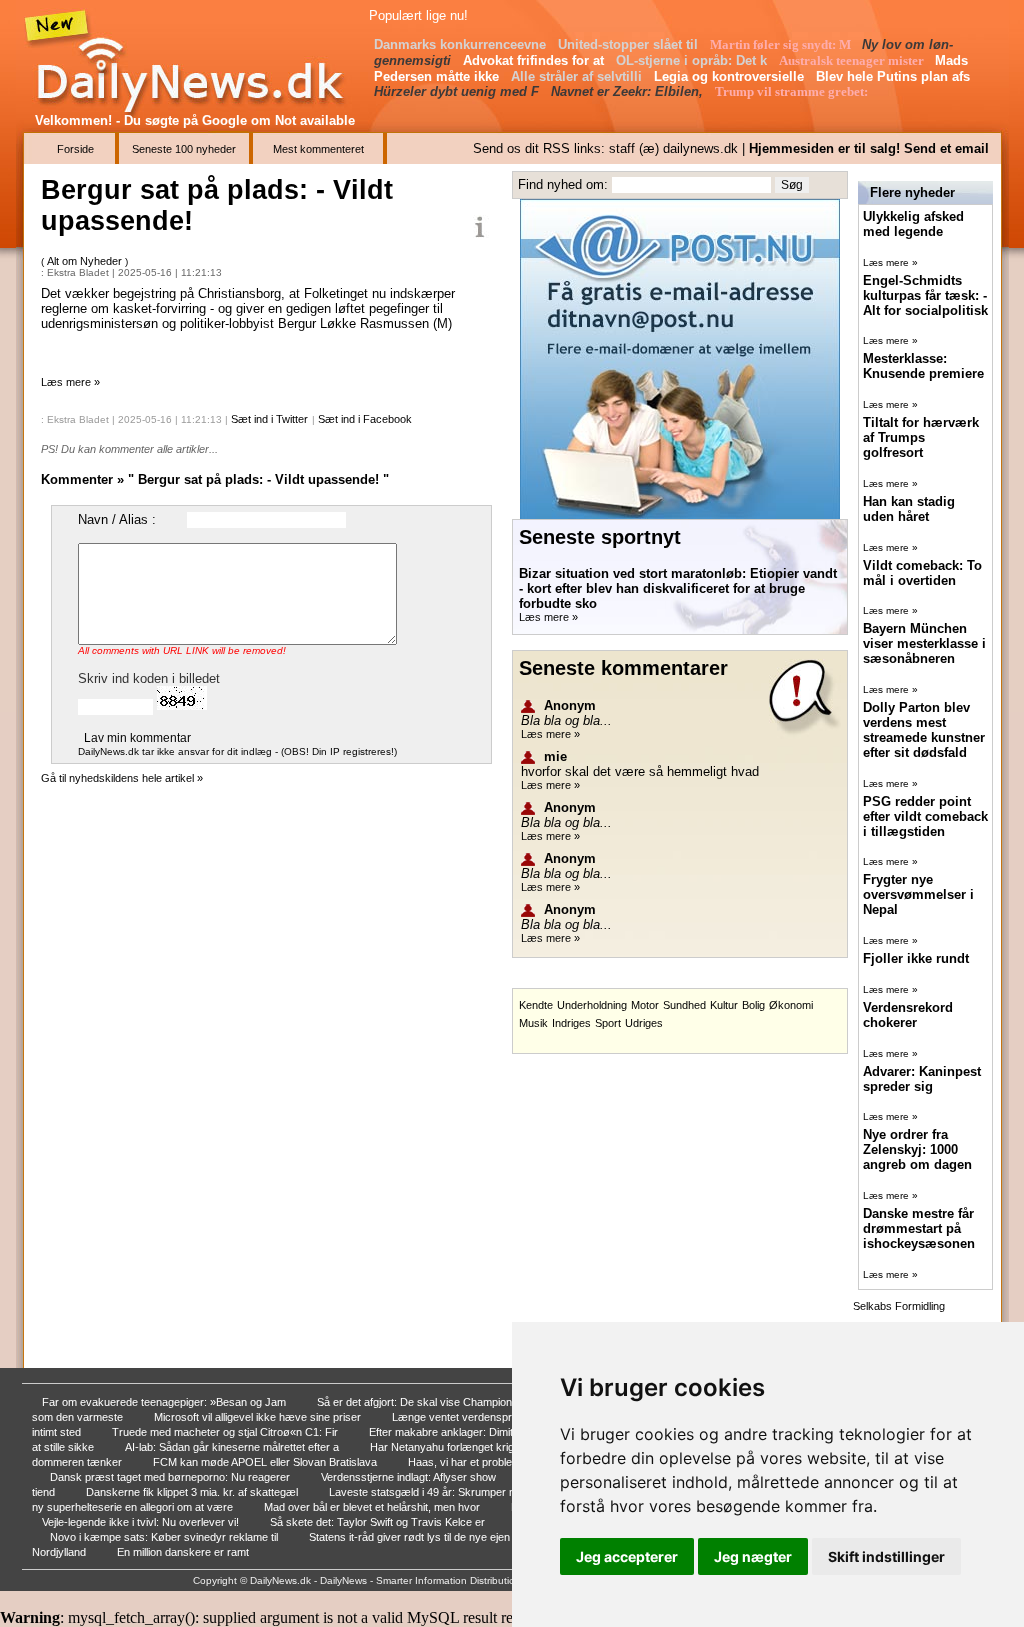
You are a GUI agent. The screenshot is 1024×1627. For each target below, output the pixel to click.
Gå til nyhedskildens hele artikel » (122, 778)
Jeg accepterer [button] (627, 1556)
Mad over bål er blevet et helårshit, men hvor (373, 1507)
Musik (533, 1023)
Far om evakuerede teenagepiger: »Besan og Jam (165, 1402)
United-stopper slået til (630, 44)
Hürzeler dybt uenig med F (458, 91)
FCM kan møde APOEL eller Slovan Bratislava (266, 1462)
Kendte (536, 1005)
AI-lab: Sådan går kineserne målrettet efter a (233, 1447)
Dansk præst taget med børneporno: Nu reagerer (171, 1477)
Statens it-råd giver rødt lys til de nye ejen (411, 1537)
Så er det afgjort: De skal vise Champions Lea (429, 1402)
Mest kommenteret (318, 149)
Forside (75, 149)
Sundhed (684, 1005)
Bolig (753, 1005)
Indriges (571, 1023)
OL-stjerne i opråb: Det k (693, 60)
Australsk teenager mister (853, 60)
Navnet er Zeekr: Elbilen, (629, 91)
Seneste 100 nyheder (184, 149)
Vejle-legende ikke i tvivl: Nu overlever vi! (142, 1522)
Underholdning (592, 1005)
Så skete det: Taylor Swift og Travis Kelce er (379, 1522)
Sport (608, 1023)
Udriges (644, 1023)
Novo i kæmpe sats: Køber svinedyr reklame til (165, 1537)
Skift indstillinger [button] (886, 1556)
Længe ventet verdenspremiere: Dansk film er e (509, 1417)
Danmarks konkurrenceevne (462, 44)
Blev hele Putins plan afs (895, 76)
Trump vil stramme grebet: (793, 91)
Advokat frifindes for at (535, 60)
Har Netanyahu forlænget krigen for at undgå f (483, 1447)
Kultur (724, 1005)
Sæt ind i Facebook (365, 419)
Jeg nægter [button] (753, 1556)
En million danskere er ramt (184, 1552)
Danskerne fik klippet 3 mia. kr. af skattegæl (193, 1492)
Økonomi (791, 1005)
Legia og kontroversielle (731, 76)
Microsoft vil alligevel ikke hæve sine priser (259, 1417)
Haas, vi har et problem (466, 1462)
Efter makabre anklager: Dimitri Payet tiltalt (473, 1432)
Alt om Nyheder (86, 261)
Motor (645, 1005)
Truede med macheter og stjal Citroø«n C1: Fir (226, 1432)
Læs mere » (70, 382)
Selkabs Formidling (899, 1306)
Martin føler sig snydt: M (782, 44)
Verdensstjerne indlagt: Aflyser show (410, 1477)
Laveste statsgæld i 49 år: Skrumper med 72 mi (445, 1492)
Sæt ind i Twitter (269, 419)
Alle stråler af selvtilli (578, 76)
